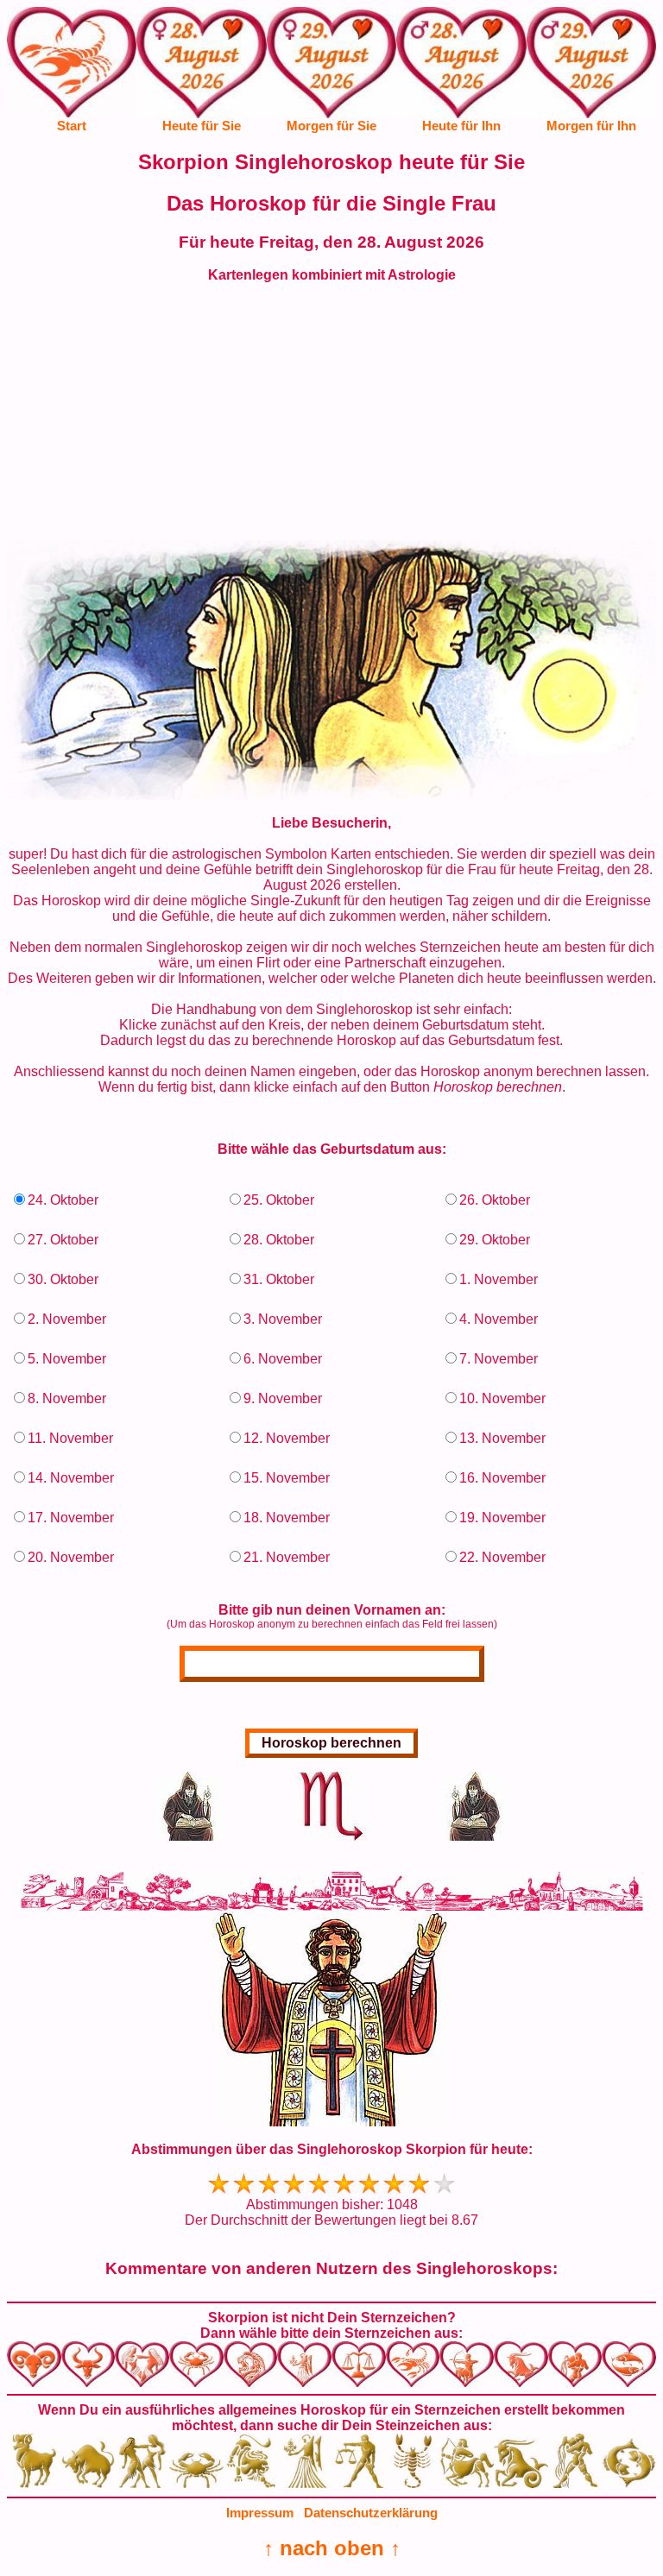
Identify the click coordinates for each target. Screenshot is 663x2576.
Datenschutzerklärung (371, 2513)
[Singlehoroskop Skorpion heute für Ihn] (461, 75)
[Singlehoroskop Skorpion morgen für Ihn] (591, 75)
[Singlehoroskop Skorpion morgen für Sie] (331, 75)
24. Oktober (63, 1200)
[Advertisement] (331, 419)
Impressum (260, 2513)
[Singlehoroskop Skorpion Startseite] (72, 113)
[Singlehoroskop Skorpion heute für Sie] (201, 75)
